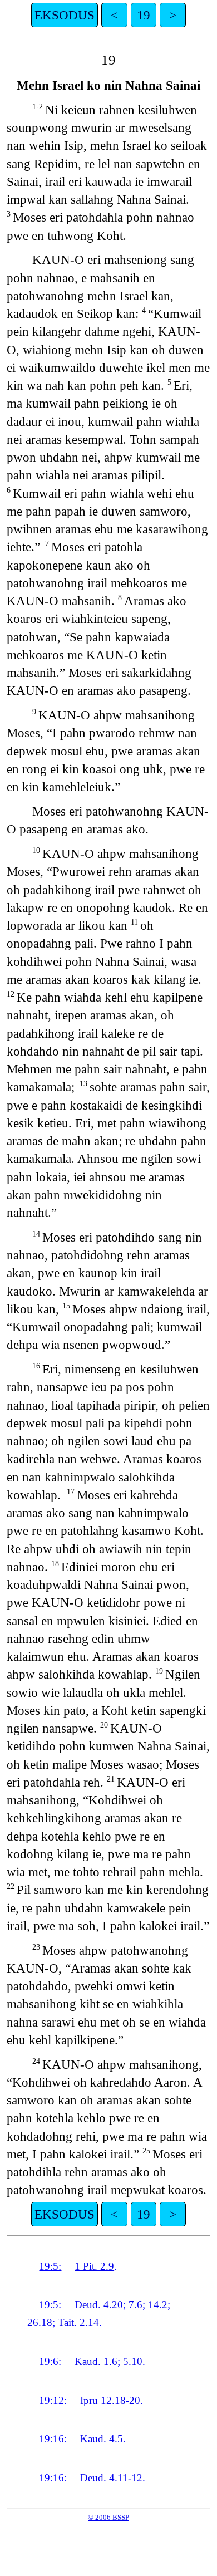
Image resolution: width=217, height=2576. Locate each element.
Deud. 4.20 (99, 2305)
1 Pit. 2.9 (94, 2266)
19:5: (50, 2266)
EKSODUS (65, 15)
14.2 (158, 2305)
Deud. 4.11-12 (111, 2478)
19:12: (53, 2400)
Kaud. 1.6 (96, 2361)
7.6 (135, 2305)
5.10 (133, 2361)
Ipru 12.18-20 (110, 2400)
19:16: (53, 2439)
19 (144, 15)
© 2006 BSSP (108, 2517)
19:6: (50, 2361)
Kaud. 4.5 (102, 2439)
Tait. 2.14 (78, 2322)
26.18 (40, 2322)
